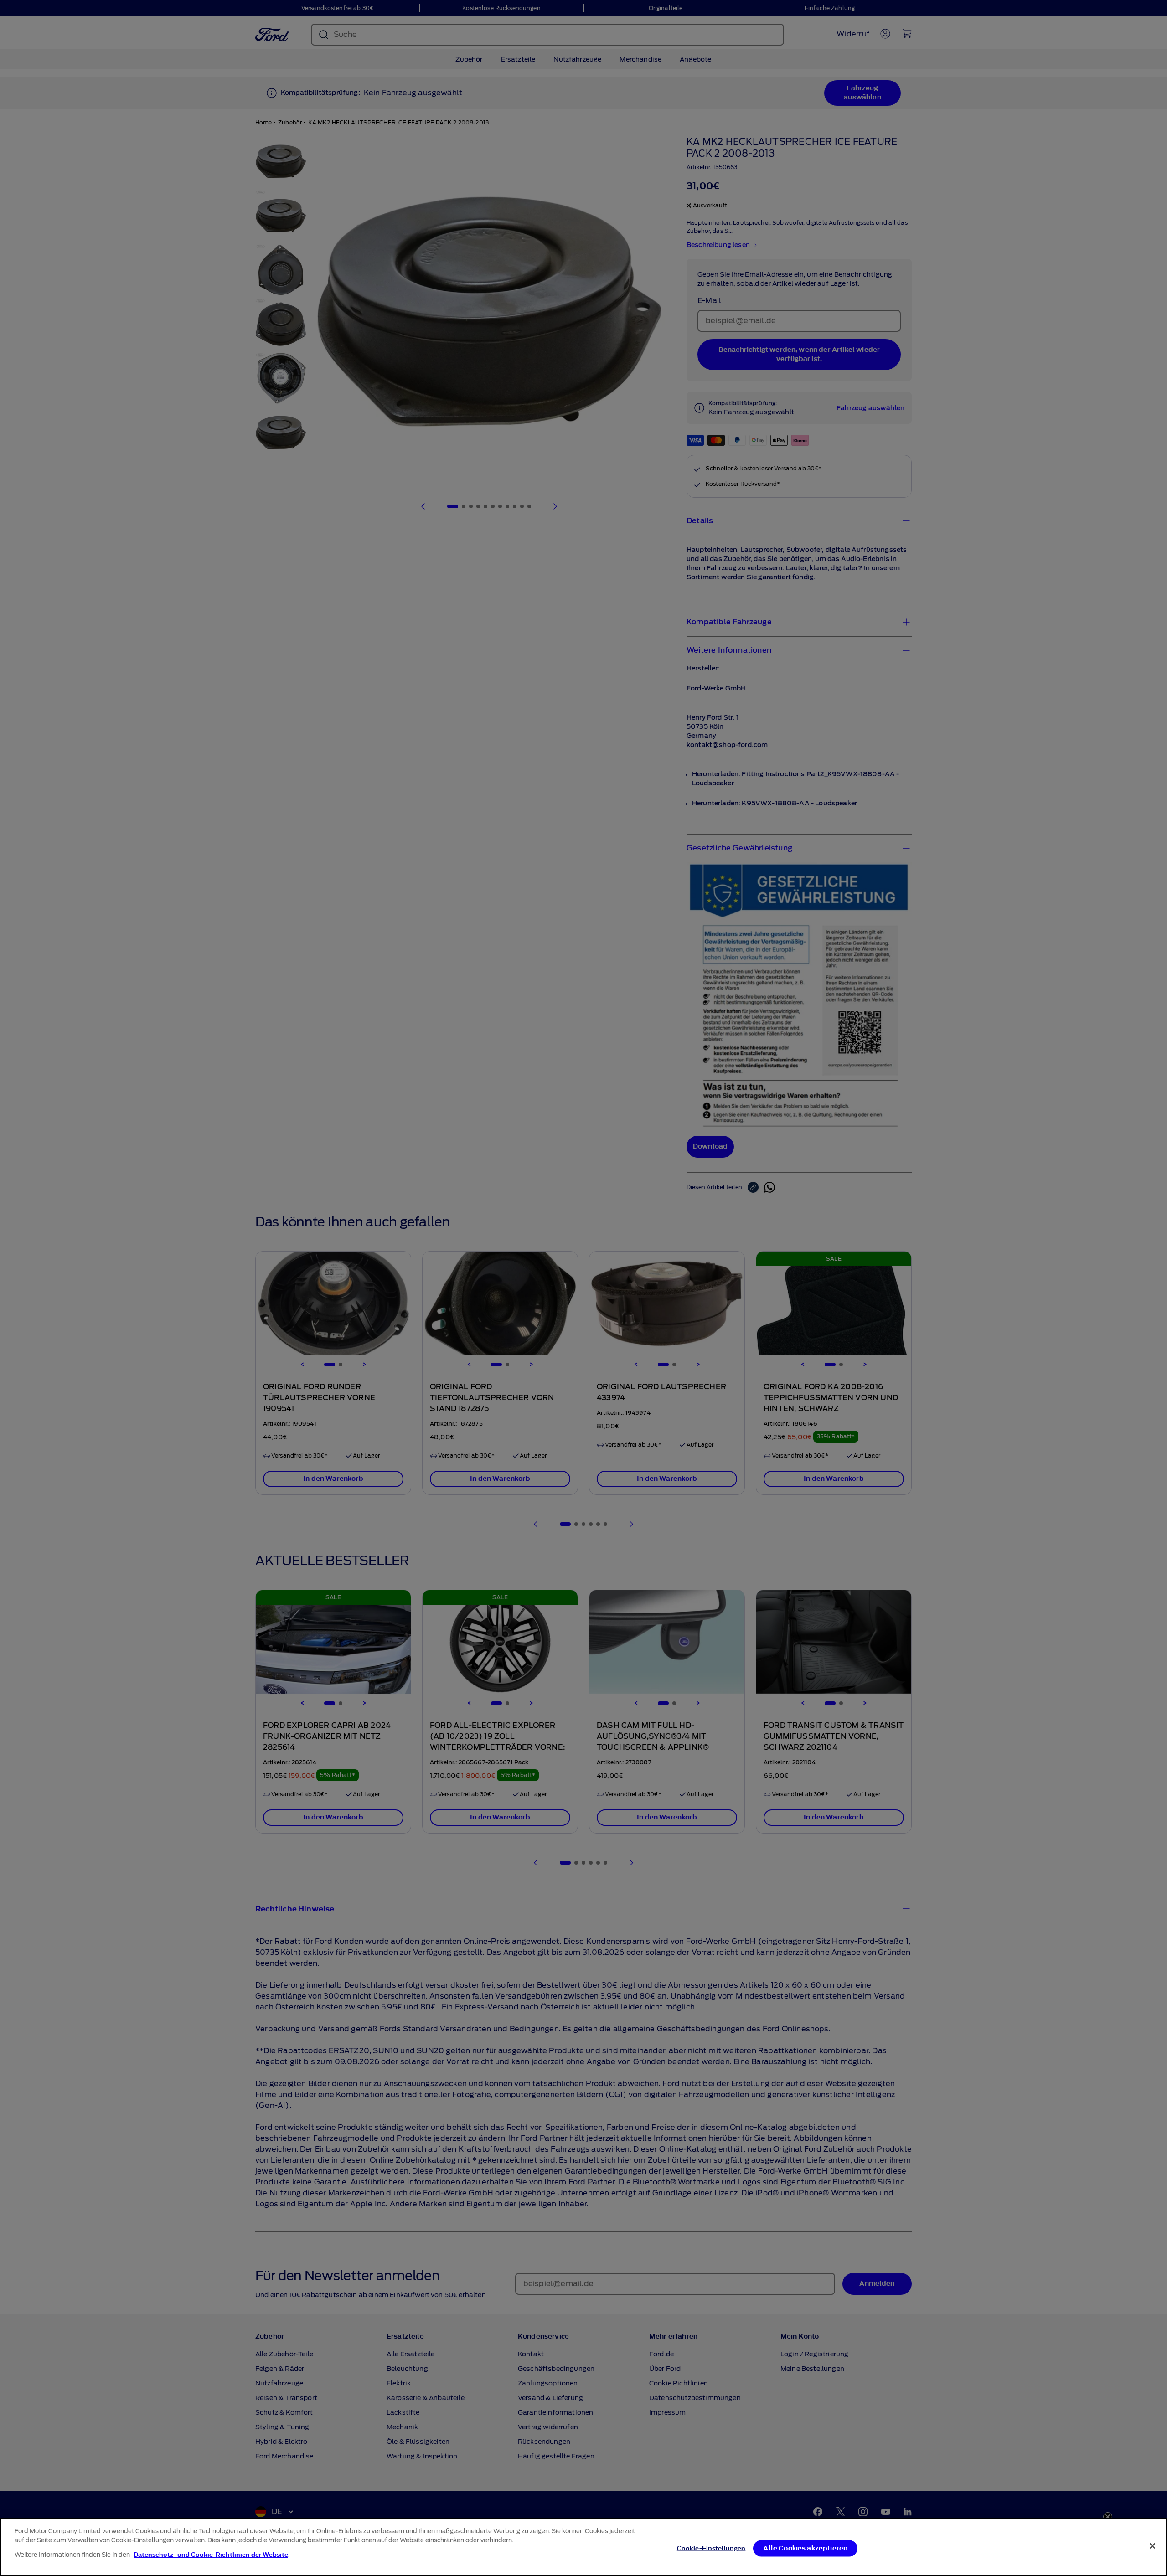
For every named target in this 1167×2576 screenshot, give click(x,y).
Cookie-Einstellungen (711, 2548)
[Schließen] (1152, 2546)
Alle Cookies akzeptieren (805, 2548)
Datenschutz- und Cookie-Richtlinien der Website (211, 2555)
